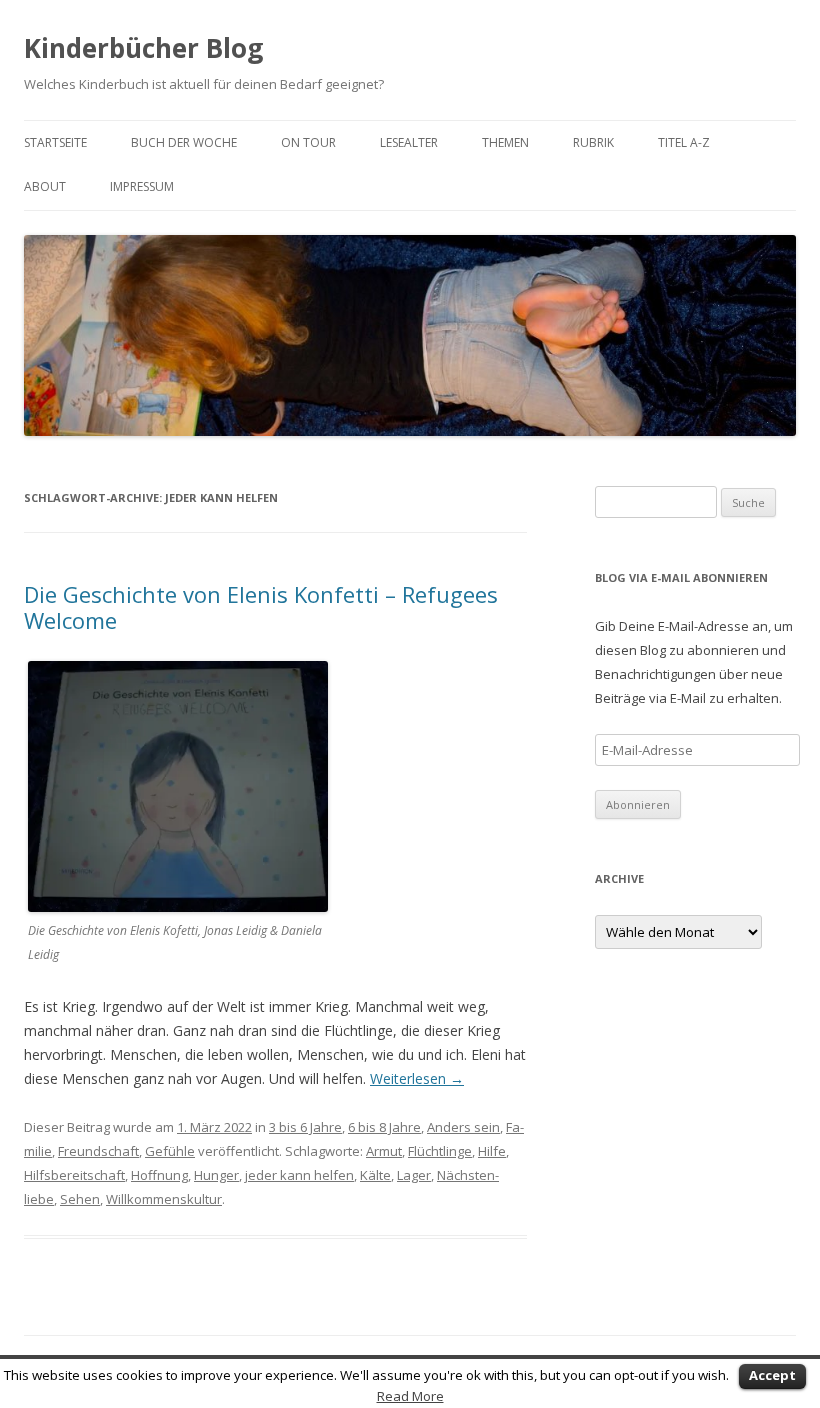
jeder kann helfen (299, 1175)
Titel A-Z (684, 142)
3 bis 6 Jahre (305, 1127)
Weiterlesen (417, 1078)
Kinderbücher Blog (143, 48)
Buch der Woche (184, 142)
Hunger (216, 1175)
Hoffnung (159, 1175)
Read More (410, 1396)
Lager (414, 1175)
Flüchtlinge (440, 1151)
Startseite (55, 142)
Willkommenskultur (164, 1199)
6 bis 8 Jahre (384, 1127)
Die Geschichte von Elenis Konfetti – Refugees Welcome (261, 607)
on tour (308, 142)
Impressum (142, 186)
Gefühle (170, 1151)
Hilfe (492, 1151)
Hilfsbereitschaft (74, 1175)
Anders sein (463, 1127)
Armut (384, 1151)
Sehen (80, 1199)
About (45, 186)
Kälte (375, 1175)
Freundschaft (98, 1151)
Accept (772, 1375)
